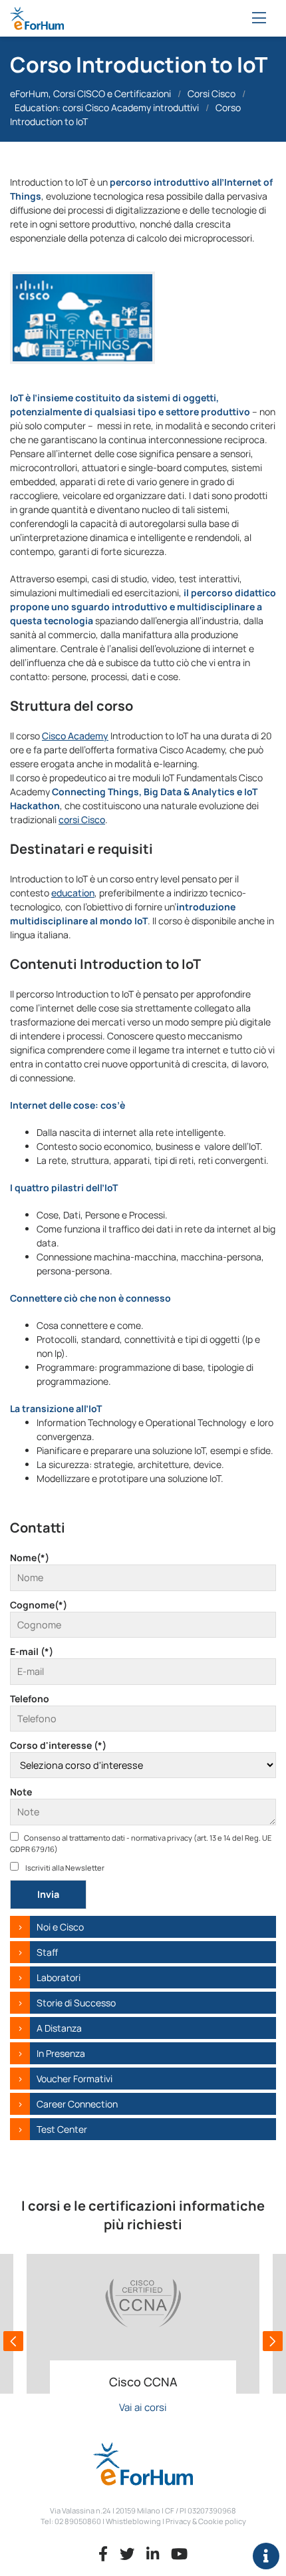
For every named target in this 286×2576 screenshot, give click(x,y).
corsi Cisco (82, 820)
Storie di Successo (76, 2003)
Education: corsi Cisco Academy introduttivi (107, 107)
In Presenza (61, 2053)
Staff (47, 1952)
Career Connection (77, 2104)
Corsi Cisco (212, 93)
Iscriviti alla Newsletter (64, 1868)
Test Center (62, 2129)
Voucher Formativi (74, 2079)
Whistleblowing (133, 2521)
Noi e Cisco (60, 1927)
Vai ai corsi (143, 2407)
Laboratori (59, 1977)
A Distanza (59, 2028)
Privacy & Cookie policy (206, 2521)
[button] (13, 2341)
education (73, 893)
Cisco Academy (75, 736)
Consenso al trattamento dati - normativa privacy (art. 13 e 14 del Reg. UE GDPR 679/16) (141, 1843)
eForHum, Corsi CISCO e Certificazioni (90, 93)
